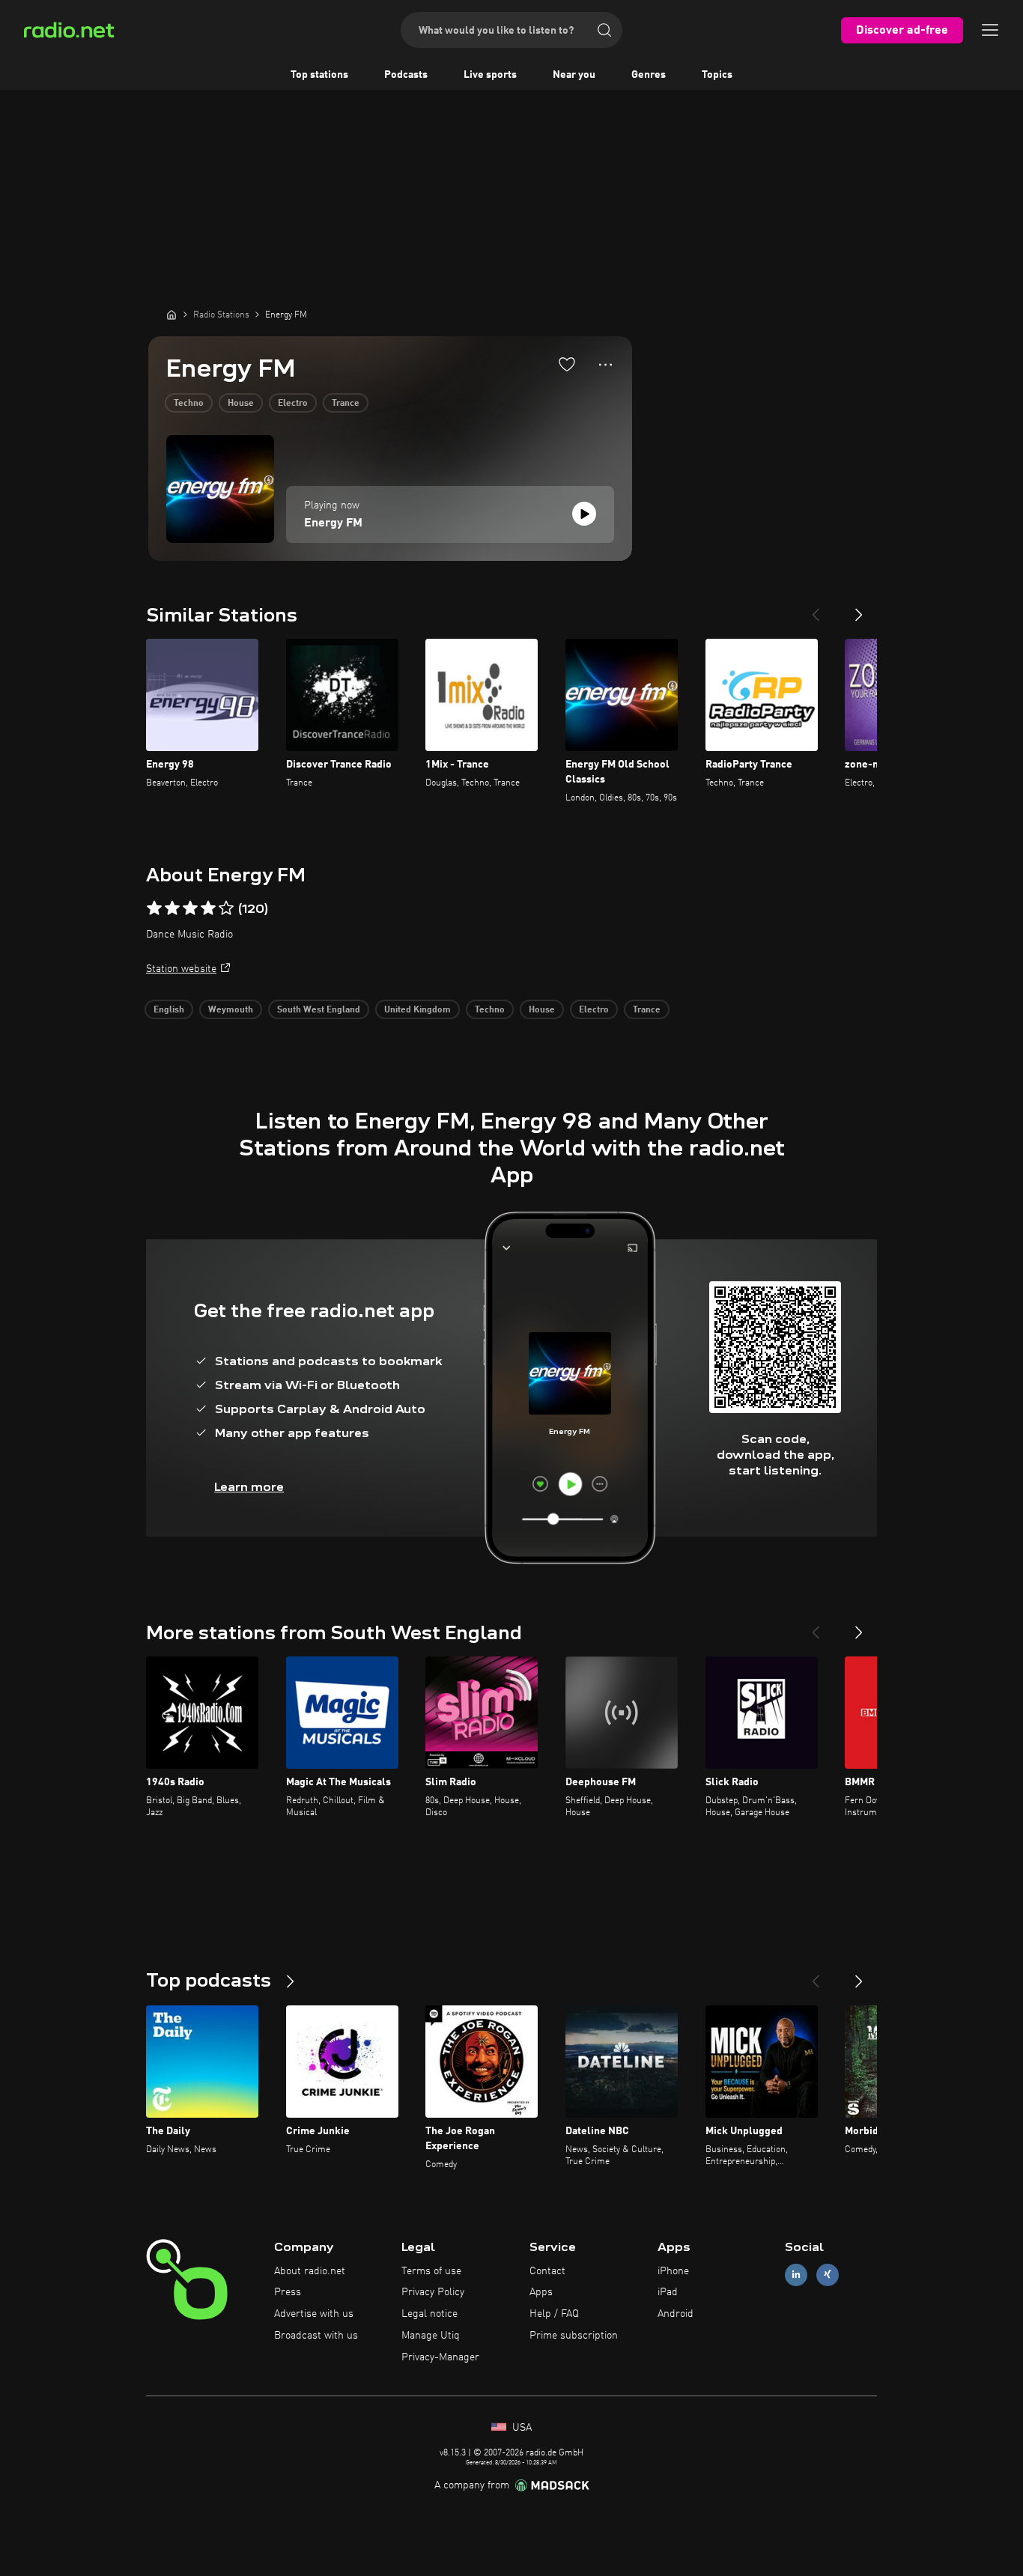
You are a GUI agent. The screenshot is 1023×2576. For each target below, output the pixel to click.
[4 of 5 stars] (208, 908)
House (241, 404)
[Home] (171, 315)
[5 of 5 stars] (226, 908)
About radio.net (310, 2271)
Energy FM (333, 523)
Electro (293, 404)
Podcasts (406, 75)
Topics (717, 75)
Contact (547, 2271)
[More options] (605, 365)
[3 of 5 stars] (190, 908)
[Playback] (584, 514)
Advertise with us (314, 2314)
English (169, 1010)
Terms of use (431, 2271)
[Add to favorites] (567, 364)
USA (520, 2428)
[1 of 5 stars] (154, 908)
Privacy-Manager (440, 2357)
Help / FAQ (554, 2314)
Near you (574, 75)
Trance (346, 404)
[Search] (604, 30)
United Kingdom (418, 1010)
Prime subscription (574, 2336)
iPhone (673, 2271)
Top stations (319, 75)
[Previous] (816, 609)
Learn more (249, 1487)
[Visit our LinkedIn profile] (796, 2275)
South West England (319, 1010)
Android (676, 2314)
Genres (649, 75)
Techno (189, 404)
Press (288, 2292)
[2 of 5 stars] (172, 908)
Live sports (490, 75)
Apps (541, 2292)
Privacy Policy (433, 2292)
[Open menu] (990, 30)
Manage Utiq (431, 2336)
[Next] (859, 609)
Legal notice (429, 2314)
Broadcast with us (316, 2336)
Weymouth (231, 1010)
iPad (668, 2292)
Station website (181, 969)
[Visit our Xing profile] (828, 2275)
